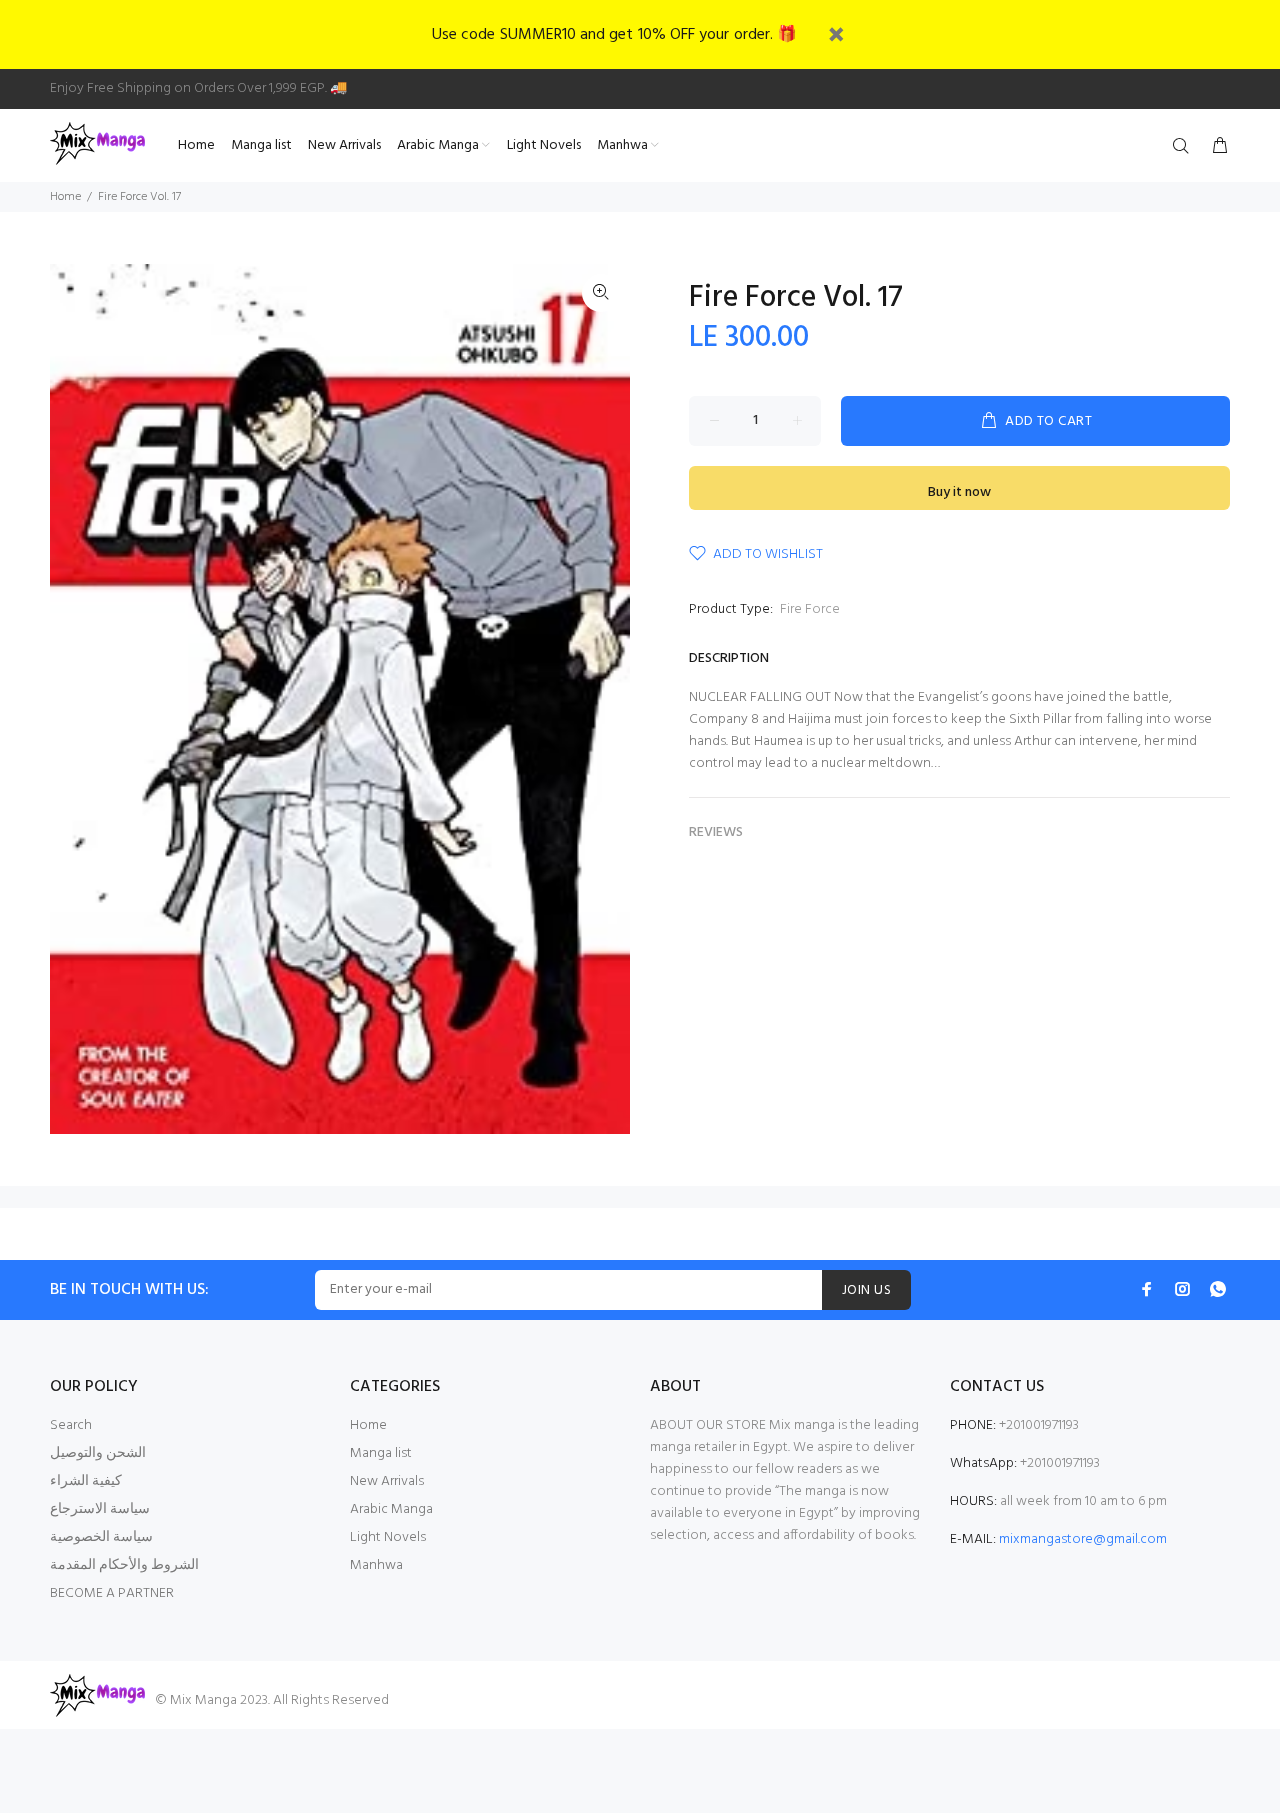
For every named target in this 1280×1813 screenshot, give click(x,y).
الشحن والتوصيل (98, 1453)
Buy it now (959, 492)
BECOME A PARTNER (112, 1593)
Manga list (381, 1453)
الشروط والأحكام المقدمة (124, 1565)
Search (71, 1425)
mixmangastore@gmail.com (1083, 1539)
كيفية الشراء (86, 1481)
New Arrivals (387, 1481)
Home (65, 197)
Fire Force (810, 609)
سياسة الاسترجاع (100, 1509)
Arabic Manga (391, 1509)
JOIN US (866, 1290)
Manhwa (376, 1565)
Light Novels (388, 1537)
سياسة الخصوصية (101, 1537)
